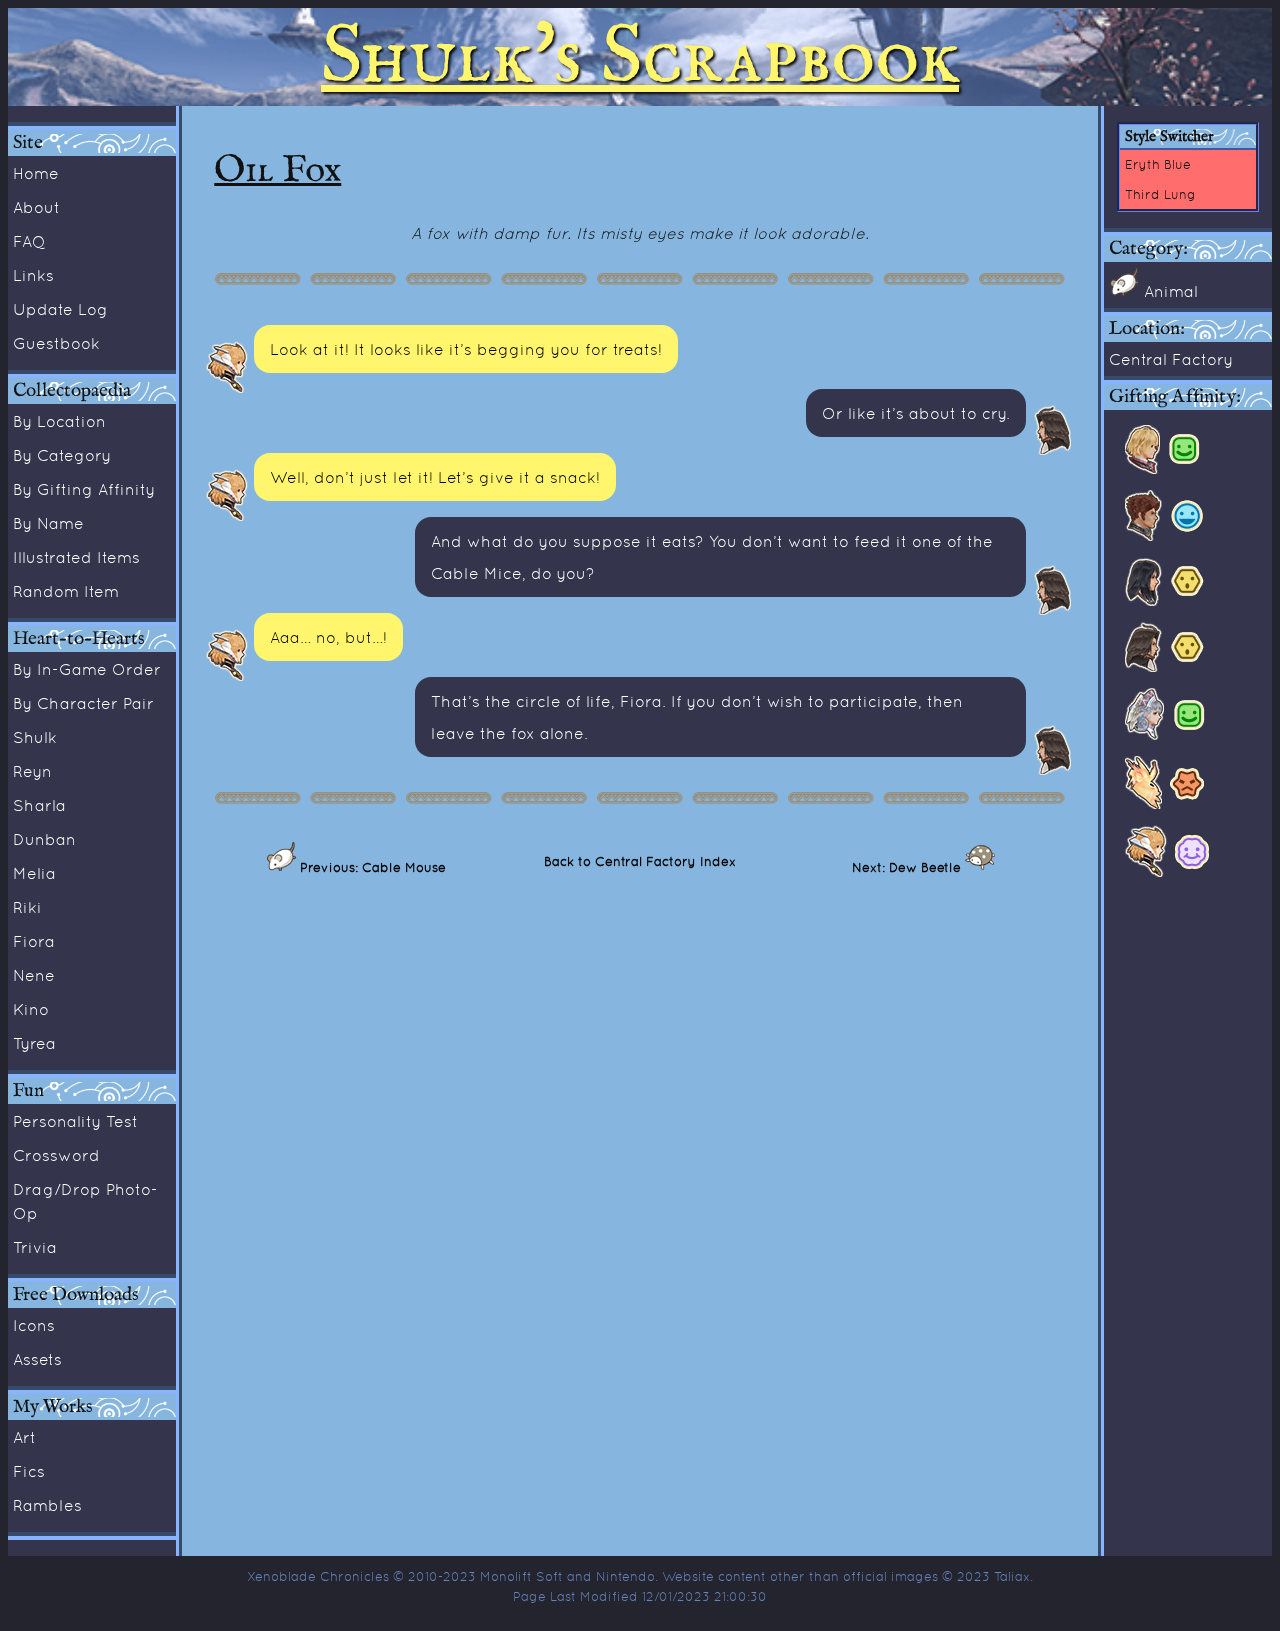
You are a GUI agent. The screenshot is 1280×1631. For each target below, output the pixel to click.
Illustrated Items (76, 557)
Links (33, 275)
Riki (27, 907)
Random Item (66, 591)
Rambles (47, 1505)
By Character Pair (83, 703)
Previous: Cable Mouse (371, 867)
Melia (34, 873)
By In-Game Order (87, 669)
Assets (37, 1359)
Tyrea (34, 1043)
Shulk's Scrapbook (640, 57)
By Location (59, 421)
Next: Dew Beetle (908, 867)
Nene (34, 975)
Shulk (35, 737)
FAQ (29, 241)
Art (24, 1437)
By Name (48, 523)
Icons (34, 1325)
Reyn (32, 771)
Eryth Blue (1158, 164)
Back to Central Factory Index (640, 861)
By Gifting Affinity (84, 489)
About (36, 207)
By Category (62, 455)
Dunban (44, 839)
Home (36, 173)
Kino (31, 1009)
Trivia (35, 1247)
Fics (29, 1471)
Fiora (34, 941)
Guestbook (56, 343)
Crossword (56, 1155)
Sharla (39, 805)
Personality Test (75, 1121)
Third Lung (1160, 194)
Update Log (60, 309)
